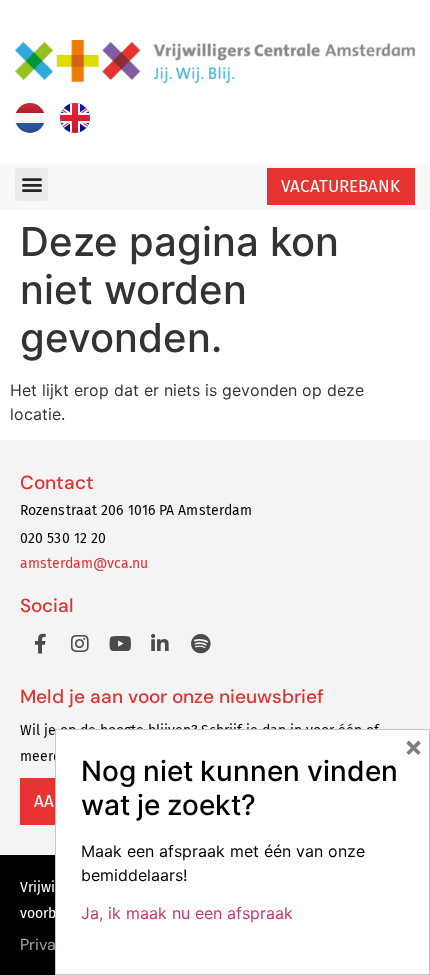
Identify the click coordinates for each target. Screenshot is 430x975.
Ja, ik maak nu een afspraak (187, 913)
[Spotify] (200, 644)
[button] (31, 184)
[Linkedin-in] (160, 644)
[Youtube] (120, 644)
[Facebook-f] (40, 644)
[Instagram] (80, 644)
